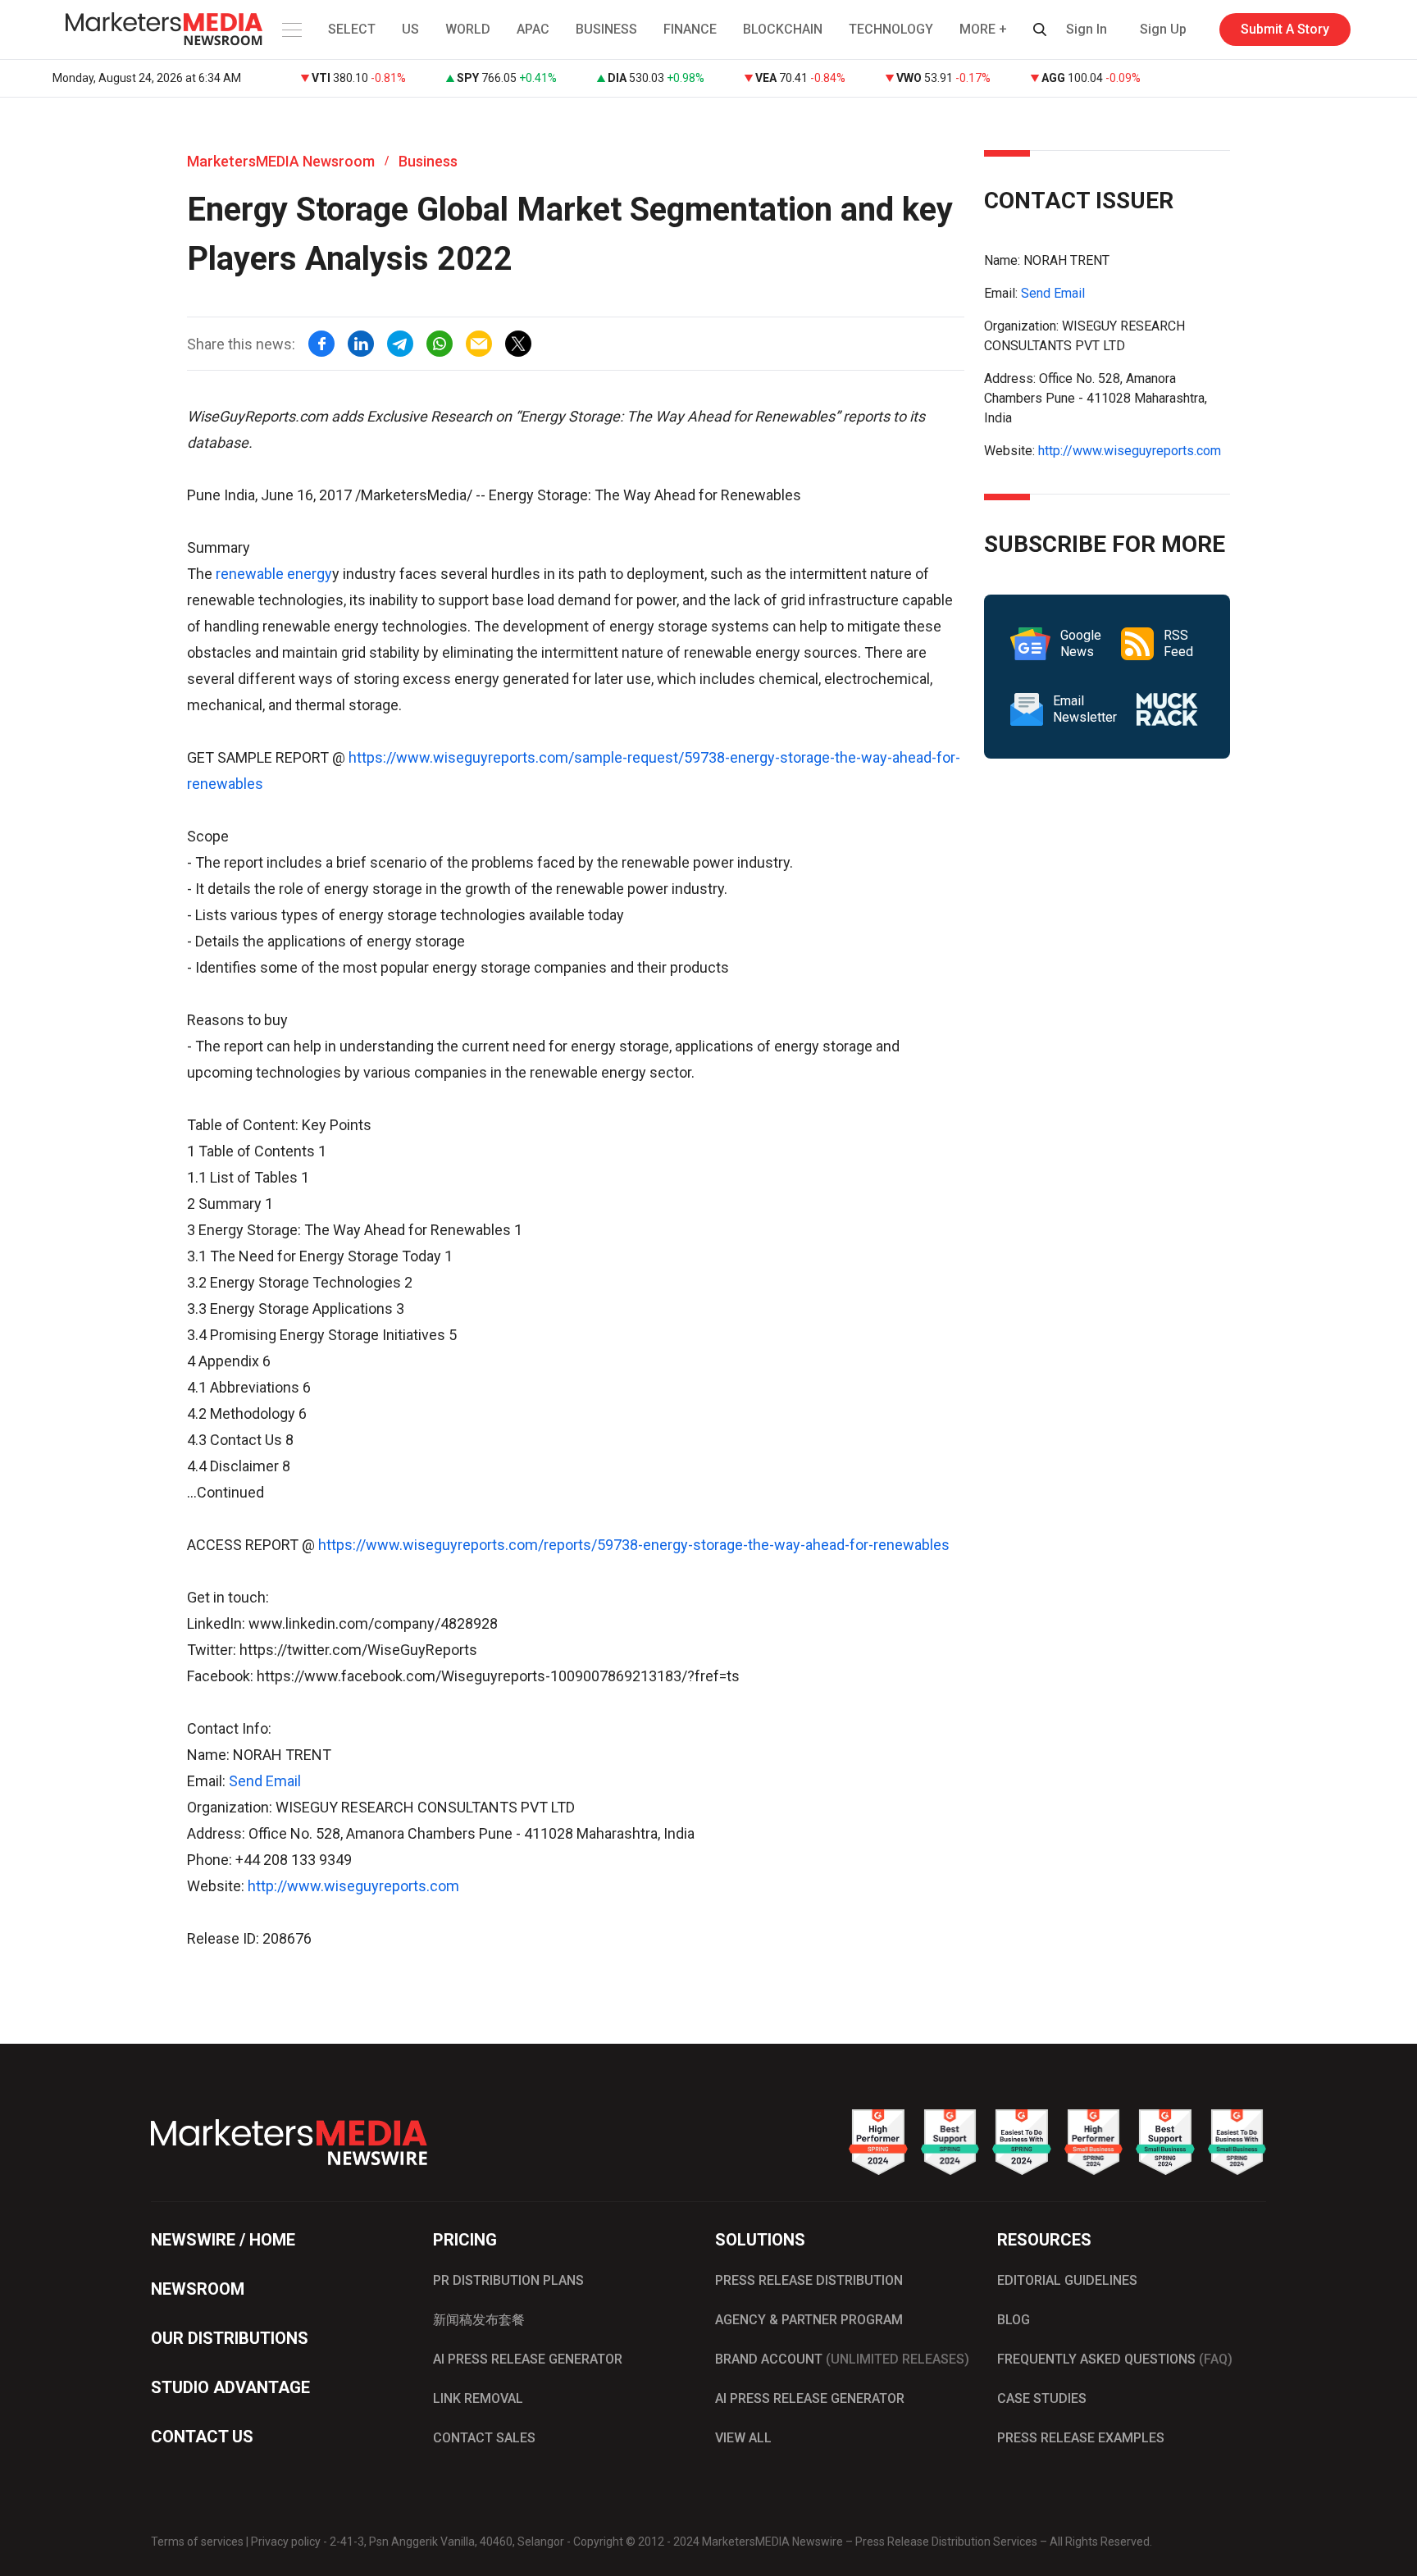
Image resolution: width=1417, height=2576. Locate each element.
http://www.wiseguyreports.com (353, 1886)
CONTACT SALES (484, 2438)
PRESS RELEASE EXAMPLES (1081, 2438)
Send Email (265, 1781)
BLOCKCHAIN (783, 29)
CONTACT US (202, 2437)
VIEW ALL (743, 2438)
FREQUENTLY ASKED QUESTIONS (1115, 2359)
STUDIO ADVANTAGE (230, 2387)
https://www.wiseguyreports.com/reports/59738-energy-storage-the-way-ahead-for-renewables (632, 1545)
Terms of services (197, 2542)
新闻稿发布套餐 (479, 2320)
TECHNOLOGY (891, 29)
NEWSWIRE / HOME (223, 2240)
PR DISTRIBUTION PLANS (508, 2280)
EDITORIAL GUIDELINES (1067, 2280)
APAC (533, 29)
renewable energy (274, 574)
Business (428, 161)
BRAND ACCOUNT (842, 2359)
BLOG (1014, 2320)
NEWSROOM (198, 2289)
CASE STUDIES (1042, 2398)
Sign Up (1163, 29)
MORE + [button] (983, 29)
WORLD (468, 29)
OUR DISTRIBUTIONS (230, 2338)
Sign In (1087, 29)
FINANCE (690, 29)
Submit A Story (1285, 29)
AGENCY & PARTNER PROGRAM (809, 2320)
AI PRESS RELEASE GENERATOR (528, 2359)
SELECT (352, 29)
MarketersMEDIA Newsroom (281, 161)
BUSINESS (606, 29)
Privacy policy (286, 2542)
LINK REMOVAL (478, 2398)
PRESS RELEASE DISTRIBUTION (809, 2280)
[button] (290, 30)
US (410, 29)
